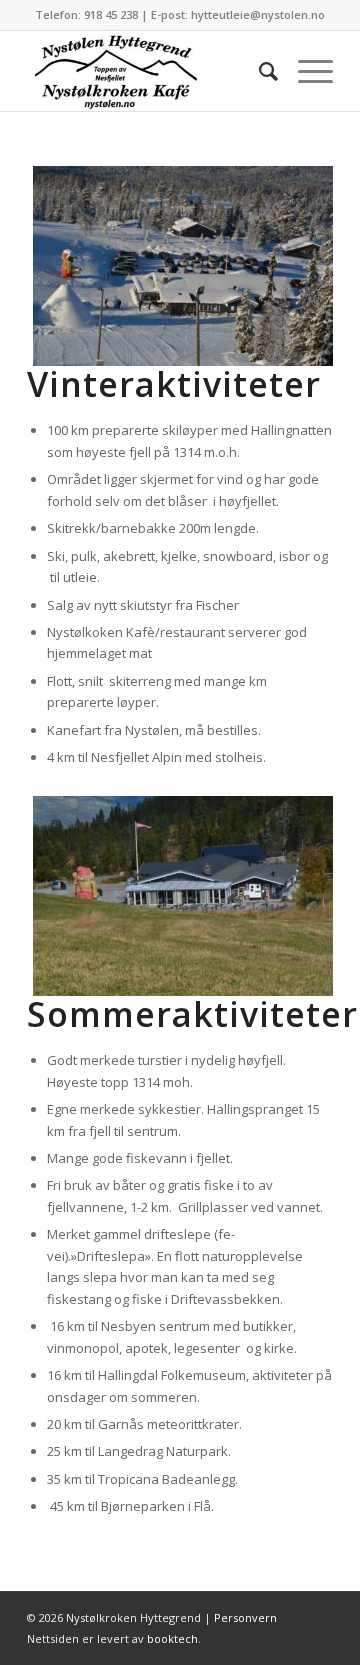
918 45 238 (111, 14)
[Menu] (305, 71)
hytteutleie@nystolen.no (258, 14)
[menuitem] (258, 71)
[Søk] (258, 71)
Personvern (245, 1617)
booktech (172, 1638)
